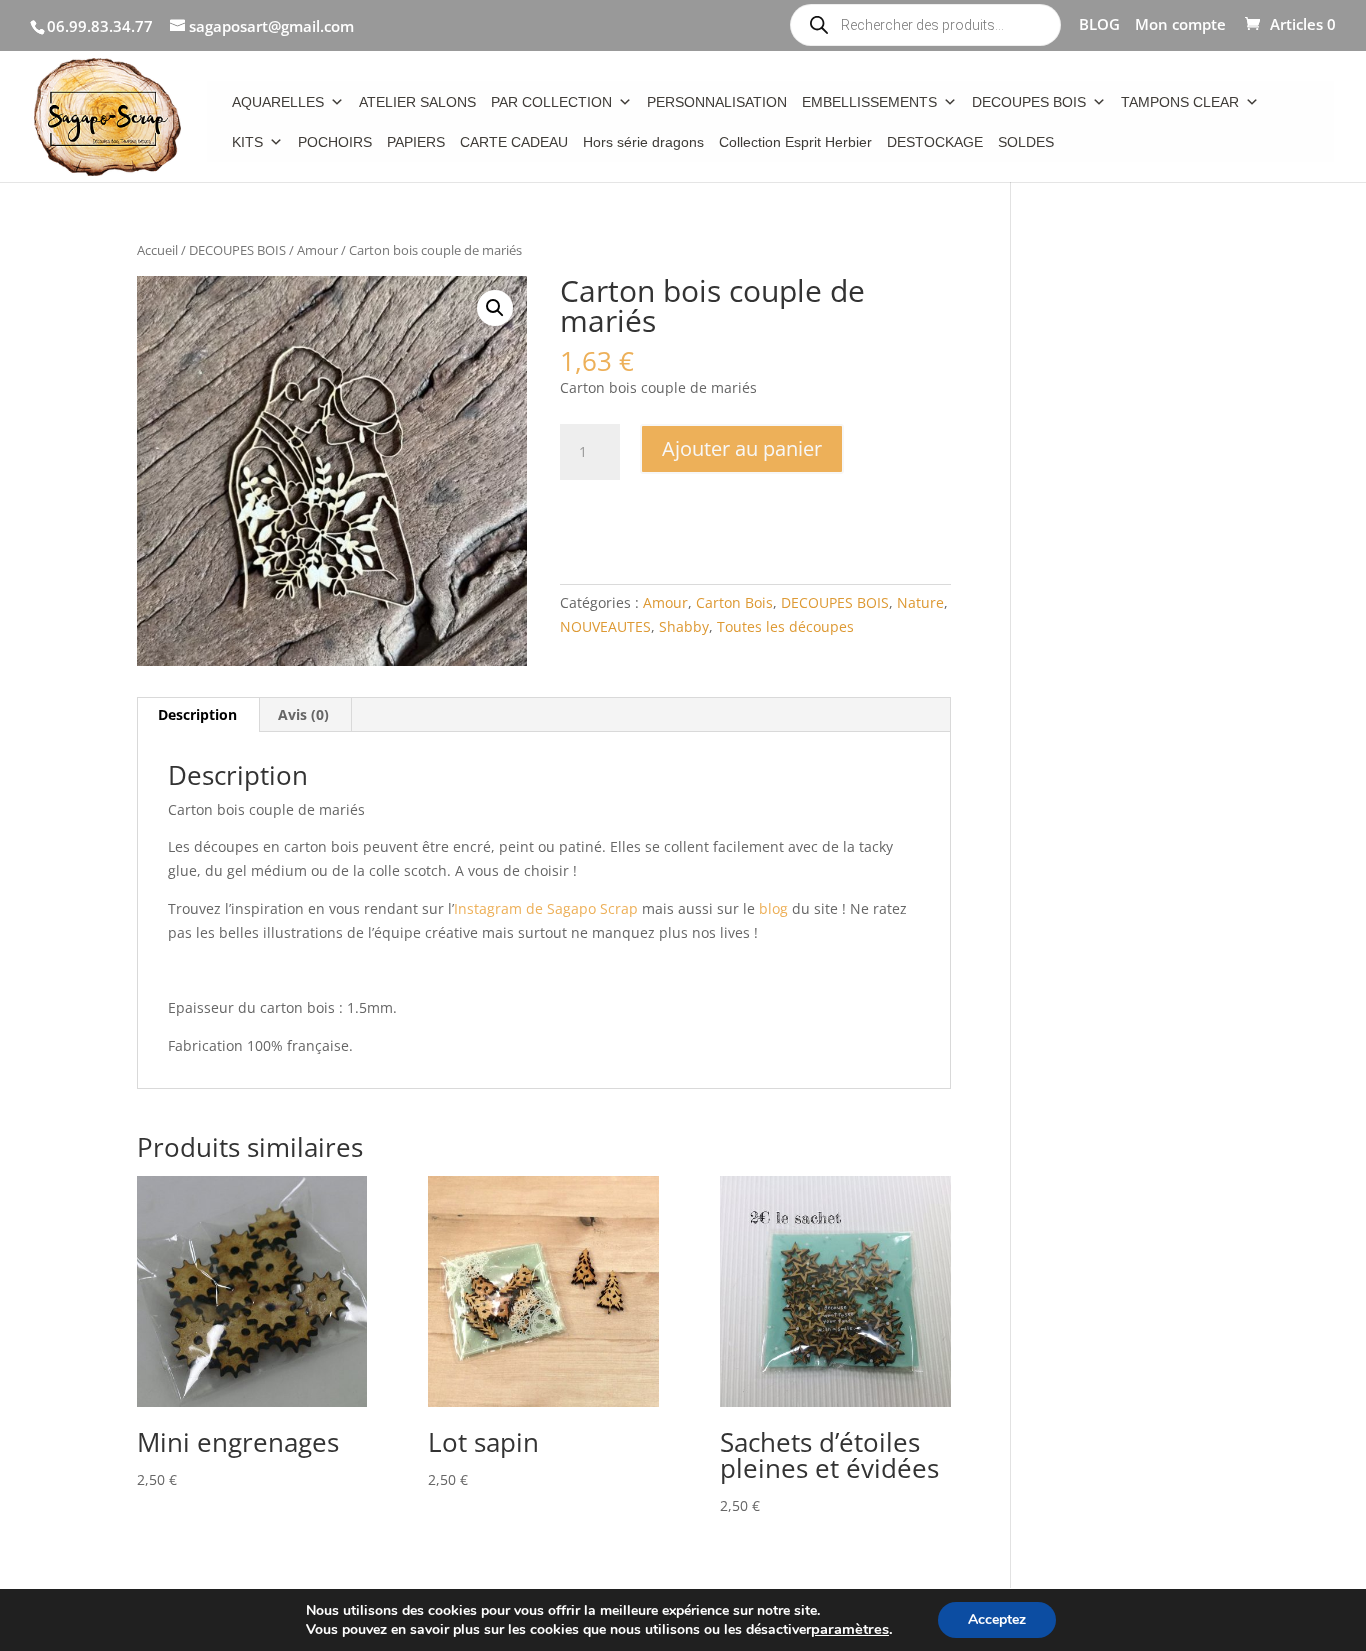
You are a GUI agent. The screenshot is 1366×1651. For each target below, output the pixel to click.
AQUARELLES (278, 102)
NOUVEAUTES (605, 626)
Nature (920, 602)
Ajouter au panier (742, 448)
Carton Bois (734, 602)
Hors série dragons (643, 142)
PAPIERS (416, 142)
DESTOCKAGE (935, 142)
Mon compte (1180, 25)
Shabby (684, 626)
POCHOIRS (335, 142)
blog (773, 908)
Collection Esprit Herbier (795, 142)
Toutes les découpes (785, 626)
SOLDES (1026, 142)
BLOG (1099, 25)
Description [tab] (197, 714)
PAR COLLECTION (551, 102)
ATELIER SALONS (417, 102)
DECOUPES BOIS (1029, 102)
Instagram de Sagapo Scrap (546, 908)
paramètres (850, 1629)
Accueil (157, 250)
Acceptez (997, 1619)
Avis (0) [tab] (303, 714)
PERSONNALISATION (717, 102)
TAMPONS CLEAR (1180, 102)
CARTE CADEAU (514, 142)
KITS (247, 142)
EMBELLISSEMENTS (869, 102)
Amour (317, 250)
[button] (495, 308)
